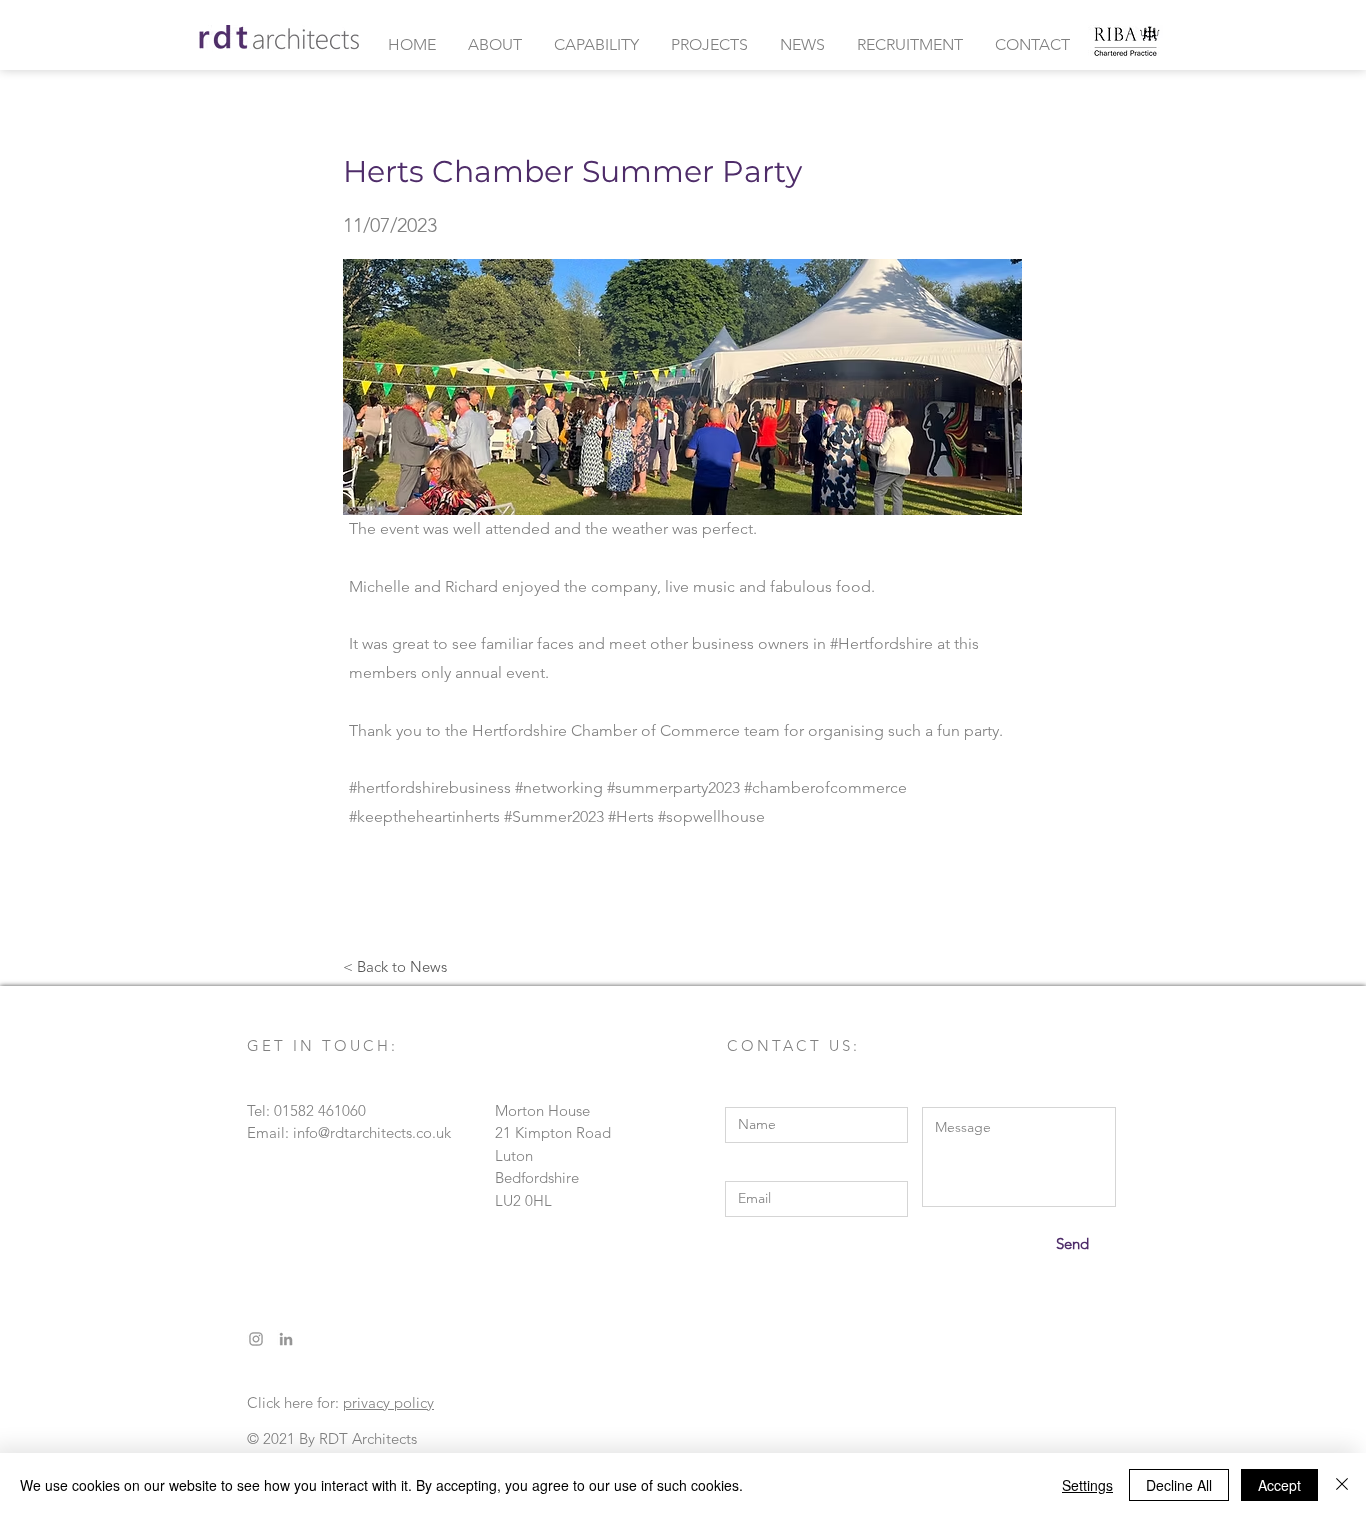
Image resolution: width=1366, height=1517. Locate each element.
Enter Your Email (780, 1166)
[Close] (1342, 1485)
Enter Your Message (987, 1092)
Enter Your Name (782, 1092)
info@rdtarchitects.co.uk (372, 1132)
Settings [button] (1087, 1485)
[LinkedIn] (286, 1339)
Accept (1279, 1485)
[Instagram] (256, 1339)
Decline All (1179, 1485)
